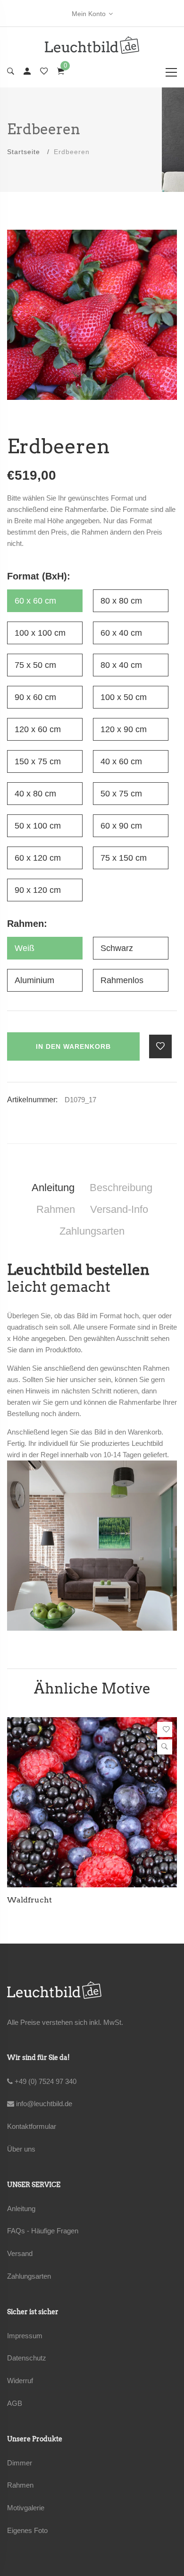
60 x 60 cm (35, 601)
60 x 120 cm (38, 858)
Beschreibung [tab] (121, 1188)
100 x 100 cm (40, 633)
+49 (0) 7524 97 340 (45, 2081)
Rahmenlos (122, 980)
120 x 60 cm (38, 729)
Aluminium (34, 980)
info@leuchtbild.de (43, 2104)
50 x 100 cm (38, 826)
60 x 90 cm (121, 826)
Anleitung (21, 2209)
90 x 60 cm (35, 697)
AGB (15, 2403)
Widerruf (20, 2381)
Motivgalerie (26, 2508)
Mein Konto (89, 14)
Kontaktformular (32, 2126)
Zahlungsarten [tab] (92, 1231)
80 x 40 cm (121, 665)
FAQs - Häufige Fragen (43, 2231)
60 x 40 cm (121, 633)
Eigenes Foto (27, 2530)
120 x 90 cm (124, 729)
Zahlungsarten (29, 2276)
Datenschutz (27, 2358)
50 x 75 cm (121, 794)
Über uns (21, 2149)
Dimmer (20, 2463)
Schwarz (117, 948)
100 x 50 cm (124, 697)
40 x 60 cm (121, 761)
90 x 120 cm (38, 890)
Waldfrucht (29, 1900)
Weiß (25, 948)
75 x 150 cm (124, 858)
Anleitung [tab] (53, 1188)
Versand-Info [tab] (119, 1209)
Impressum (25, 2336)
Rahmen (20, 2485)
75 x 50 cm (35, 665)
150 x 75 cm (38, 761)
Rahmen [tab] (56, 1209)
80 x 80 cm (121, 601)
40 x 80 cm (35, 794)
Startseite (24, 152)
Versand (20, 2253)
